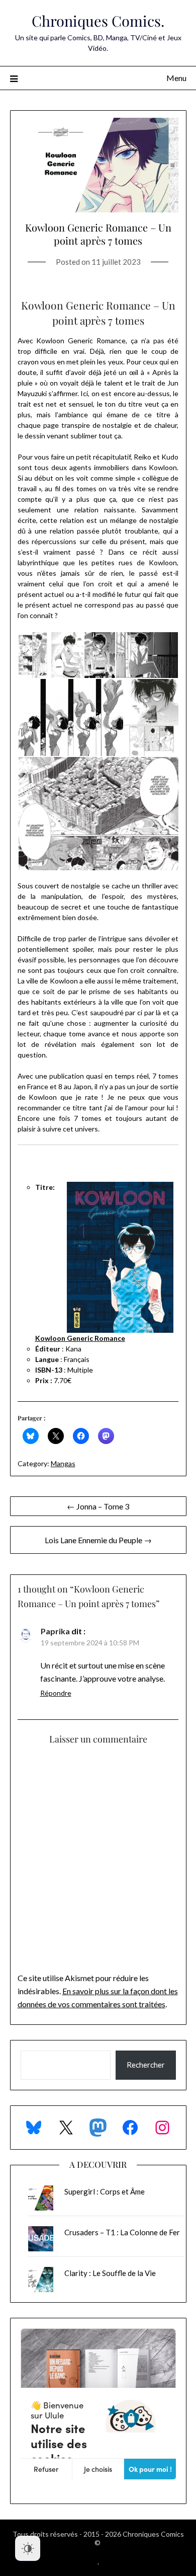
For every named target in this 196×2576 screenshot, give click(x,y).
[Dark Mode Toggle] (28, 2548)
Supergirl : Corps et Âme (105, 2191)
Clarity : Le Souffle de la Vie (110, 2273)
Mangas (63, 1463)
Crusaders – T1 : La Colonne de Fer (122, 2232)
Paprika (55, 1631)
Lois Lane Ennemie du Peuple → (98, 1540)
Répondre (56, 1693)
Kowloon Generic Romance (80, 1338)
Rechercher (146, 2065)
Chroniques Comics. (98, 21)
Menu (176, 78)
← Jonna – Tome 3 (98, 1506)
